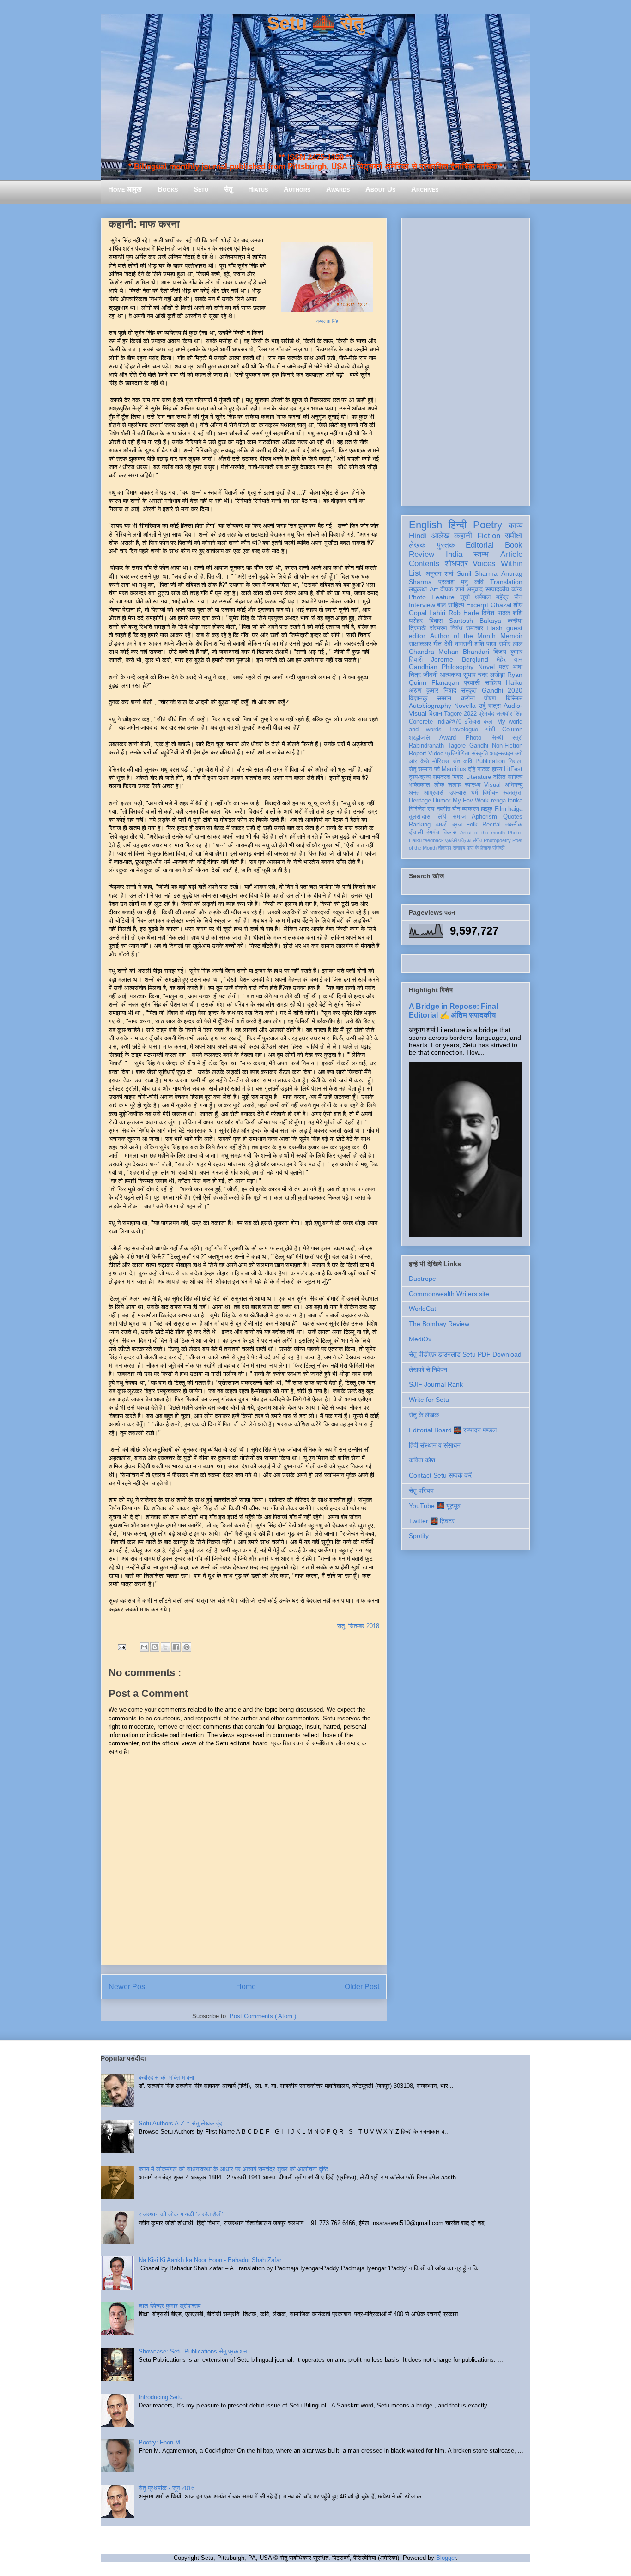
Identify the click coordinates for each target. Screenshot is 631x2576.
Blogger (446, 2558)
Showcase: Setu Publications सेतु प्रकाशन (193, 2351)
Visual (492, 785)
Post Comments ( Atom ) (263, 2016)
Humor (442, 801)
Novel (486, 667)
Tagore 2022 (460, 714)
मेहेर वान (510, 659)
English (425, 525)
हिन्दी (458, 525)
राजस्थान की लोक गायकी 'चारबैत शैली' (181, 2214)
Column (512, 730)
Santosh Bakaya (475, 621)
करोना (468, 698)
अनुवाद (475, 589)
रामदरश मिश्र (448, 777)
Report (418, 754)
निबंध (456, 628)
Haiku (514, 682)
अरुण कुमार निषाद (433, 690)
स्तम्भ (481, 554)
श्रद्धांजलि (419, 738)
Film (501, 809)
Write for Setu (429, 1400)
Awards (338, 189)
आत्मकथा (450, 675)
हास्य (497, 769)
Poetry (488, 525)
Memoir (511, 636)
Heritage (420, 801)
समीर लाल (511, 644)
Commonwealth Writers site (449, 1294)
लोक (439, 785)
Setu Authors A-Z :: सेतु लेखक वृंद (180, 2123)
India (454, 554)
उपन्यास (458, 793)
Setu (201, 189)
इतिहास (473, 722)
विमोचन (491, 793)
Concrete (421, 722)
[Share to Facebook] (176, 1647)
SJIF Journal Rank (436, 1384)
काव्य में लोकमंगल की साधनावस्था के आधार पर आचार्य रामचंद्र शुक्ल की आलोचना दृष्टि (233, 2169)
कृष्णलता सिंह (327, 321)
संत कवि (462, 761)
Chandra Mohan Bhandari (449, 652)
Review (422, 554)
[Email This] (144, 1647)
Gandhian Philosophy (441, 667)
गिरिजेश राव (422, 809)
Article (511, 554)
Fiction (489, 536)
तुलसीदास (420, 817)
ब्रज (457, 825)
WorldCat (422, 1309)
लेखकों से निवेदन (428, 1369)
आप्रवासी (434, 793)
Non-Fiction (507, 746)
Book (514, 545)
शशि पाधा (485, 644)
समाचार (475, 628)
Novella (465, 706)
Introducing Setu (161, 2397)
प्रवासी (472, 682)
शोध (518, 605)
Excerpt (477, 605)
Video (436, 754)
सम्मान (444, 698)
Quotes (513, 817)
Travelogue (463, 730)
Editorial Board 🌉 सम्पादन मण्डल (453, 1430)
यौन (456, 809)
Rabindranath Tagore (437, 746)
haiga (515, 809)
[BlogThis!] (155, 1647)
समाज (459, 817)
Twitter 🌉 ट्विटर (432, 1521)
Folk (472, 825)
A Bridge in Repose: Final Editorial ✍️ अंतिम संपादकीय (453, 1010)
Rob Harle (464, 613)
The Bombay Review (439, 1324)
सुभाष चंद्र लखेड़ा (484, 675)
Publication (490, 761)
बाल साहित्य (450, 605)
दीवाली (416, 833)
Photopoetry (497, 840)
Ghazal (501, 605)
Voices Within (498, 564)
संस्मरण (438, 628)
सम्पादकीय (497, 589)
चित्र (415, 675)
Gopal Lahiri (427, 613)
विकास (450, 833)
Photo (473, 738)
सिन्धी (497, 738)
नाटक (483, 769)
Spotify (419, 1536)
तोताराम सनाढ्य (452, 848)
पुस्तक (446, 545)
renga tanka (507, 801)
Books (168, 189)
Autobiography (430, 706)
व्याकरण (470, 809)
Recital (491, 825)
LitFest (513, 769)
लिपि (441, 817)
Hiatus (258, 189)
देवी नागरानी (458, 644)
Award (448, 738)
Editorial (480, 545)
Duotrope (422, 1279)
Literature (479, 777)
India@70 (449, 722)
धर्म (475, 793)
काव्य (516, 526)
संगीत (477, 840)
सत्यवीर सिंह (509, 714)
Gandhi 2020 (502, 690)
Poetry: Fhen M (159, 2442)
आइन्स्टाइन (501, 754)
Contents (424, 564)
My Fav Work (471, 801)
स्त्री (517, 738)
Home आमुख (125, 189)
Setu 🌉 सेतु (315, 23)
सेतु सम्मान (420, 769)
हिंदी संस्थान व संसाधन (435, 1445)
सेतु (228, 189)
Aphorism (484, 817)
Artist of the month (482, 833)
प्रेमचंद (486, 714)
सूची (465, 597)
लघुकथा (418, 589)
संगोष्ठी (498, 848)
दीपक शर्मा (452, 589)
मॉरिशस (441, 761)
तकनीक (514, 825)
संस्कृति (480, 754)
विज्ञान (435, 713)
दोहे (472, 769)
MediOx (420, 1339)
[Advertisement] (466, 360)
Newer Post (128, 1987)
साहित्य (493, 682)
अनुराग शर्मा (440, 573)
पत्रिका (465, 840)
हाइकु (487, 809)
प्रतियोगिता (457, 754)
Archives (425, 189)
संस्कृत (469, 690)
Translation (506, 582)
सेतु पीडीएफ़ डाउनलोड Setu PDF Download (465, 1354)
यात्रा (494, 706)
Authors (297, 189)
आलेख (440, 536)
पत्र (504, 667)
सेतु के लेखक (424, 1415)
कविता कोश (422, 1460)
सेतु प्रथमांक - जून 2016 (167, 2488)
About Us (380, 189)
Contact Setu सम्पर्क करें (440, 1475)
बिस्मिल (514, 698)
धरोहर (416, 621)
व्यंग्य (517, 589)
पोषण (490, 698)
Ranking (420, 825)
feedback (434, 840)
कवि (479, 582)
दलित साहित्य (508, 777)
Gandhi (479, 746)
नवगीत (443, 809)
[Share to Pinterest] (187, 1647)
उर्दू (482, 706)
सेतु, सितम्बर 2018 (358, 1626)
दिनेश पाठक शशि (502, 613)
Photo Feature (432, 597)
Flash (494, 628)
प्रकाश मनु (453, 582)
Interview (422, 605)
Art (434, 589)
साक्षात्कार (420, 644)
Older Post (362, 1987)
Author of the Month (463, 636)
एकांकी (451, 840)
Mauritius (454, 769)
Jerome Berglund (459, 659)
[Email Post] (121, 1647)
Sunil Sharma (477, 573)
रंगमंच (433, 833)
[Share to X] (165, 1647)
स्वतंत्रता (513, 793)
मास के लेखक (479, 848)
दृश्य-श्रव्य (420, 777)
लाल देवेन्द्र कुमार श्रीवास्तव (170, 2306)
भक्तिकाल (419, 785)
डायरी (441, 825)
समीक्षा (514, 536)
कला (489, 722)
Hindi (418, 536)
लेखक (417, 545)
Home (246, 1987)
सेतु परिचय (421, 1490)
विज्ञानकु (418, 698)
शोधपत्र (456, 564)
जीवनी (430, 675)
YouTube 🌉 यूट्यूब (435, 1506)
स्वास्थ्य (473, 785)
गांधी (490, 730)
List (415, 573)
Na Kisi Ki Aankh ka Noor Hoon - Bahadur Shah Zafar (210, 2260)
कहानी (463, 536)
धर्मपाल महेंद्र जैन (499, 597)
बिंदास (436, 621)
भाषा (518, 667)
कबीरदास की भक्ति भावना (166, 2078)
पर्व (437, 769)
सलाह (454, 785)
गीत (437, 644)
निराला (515, 761)
